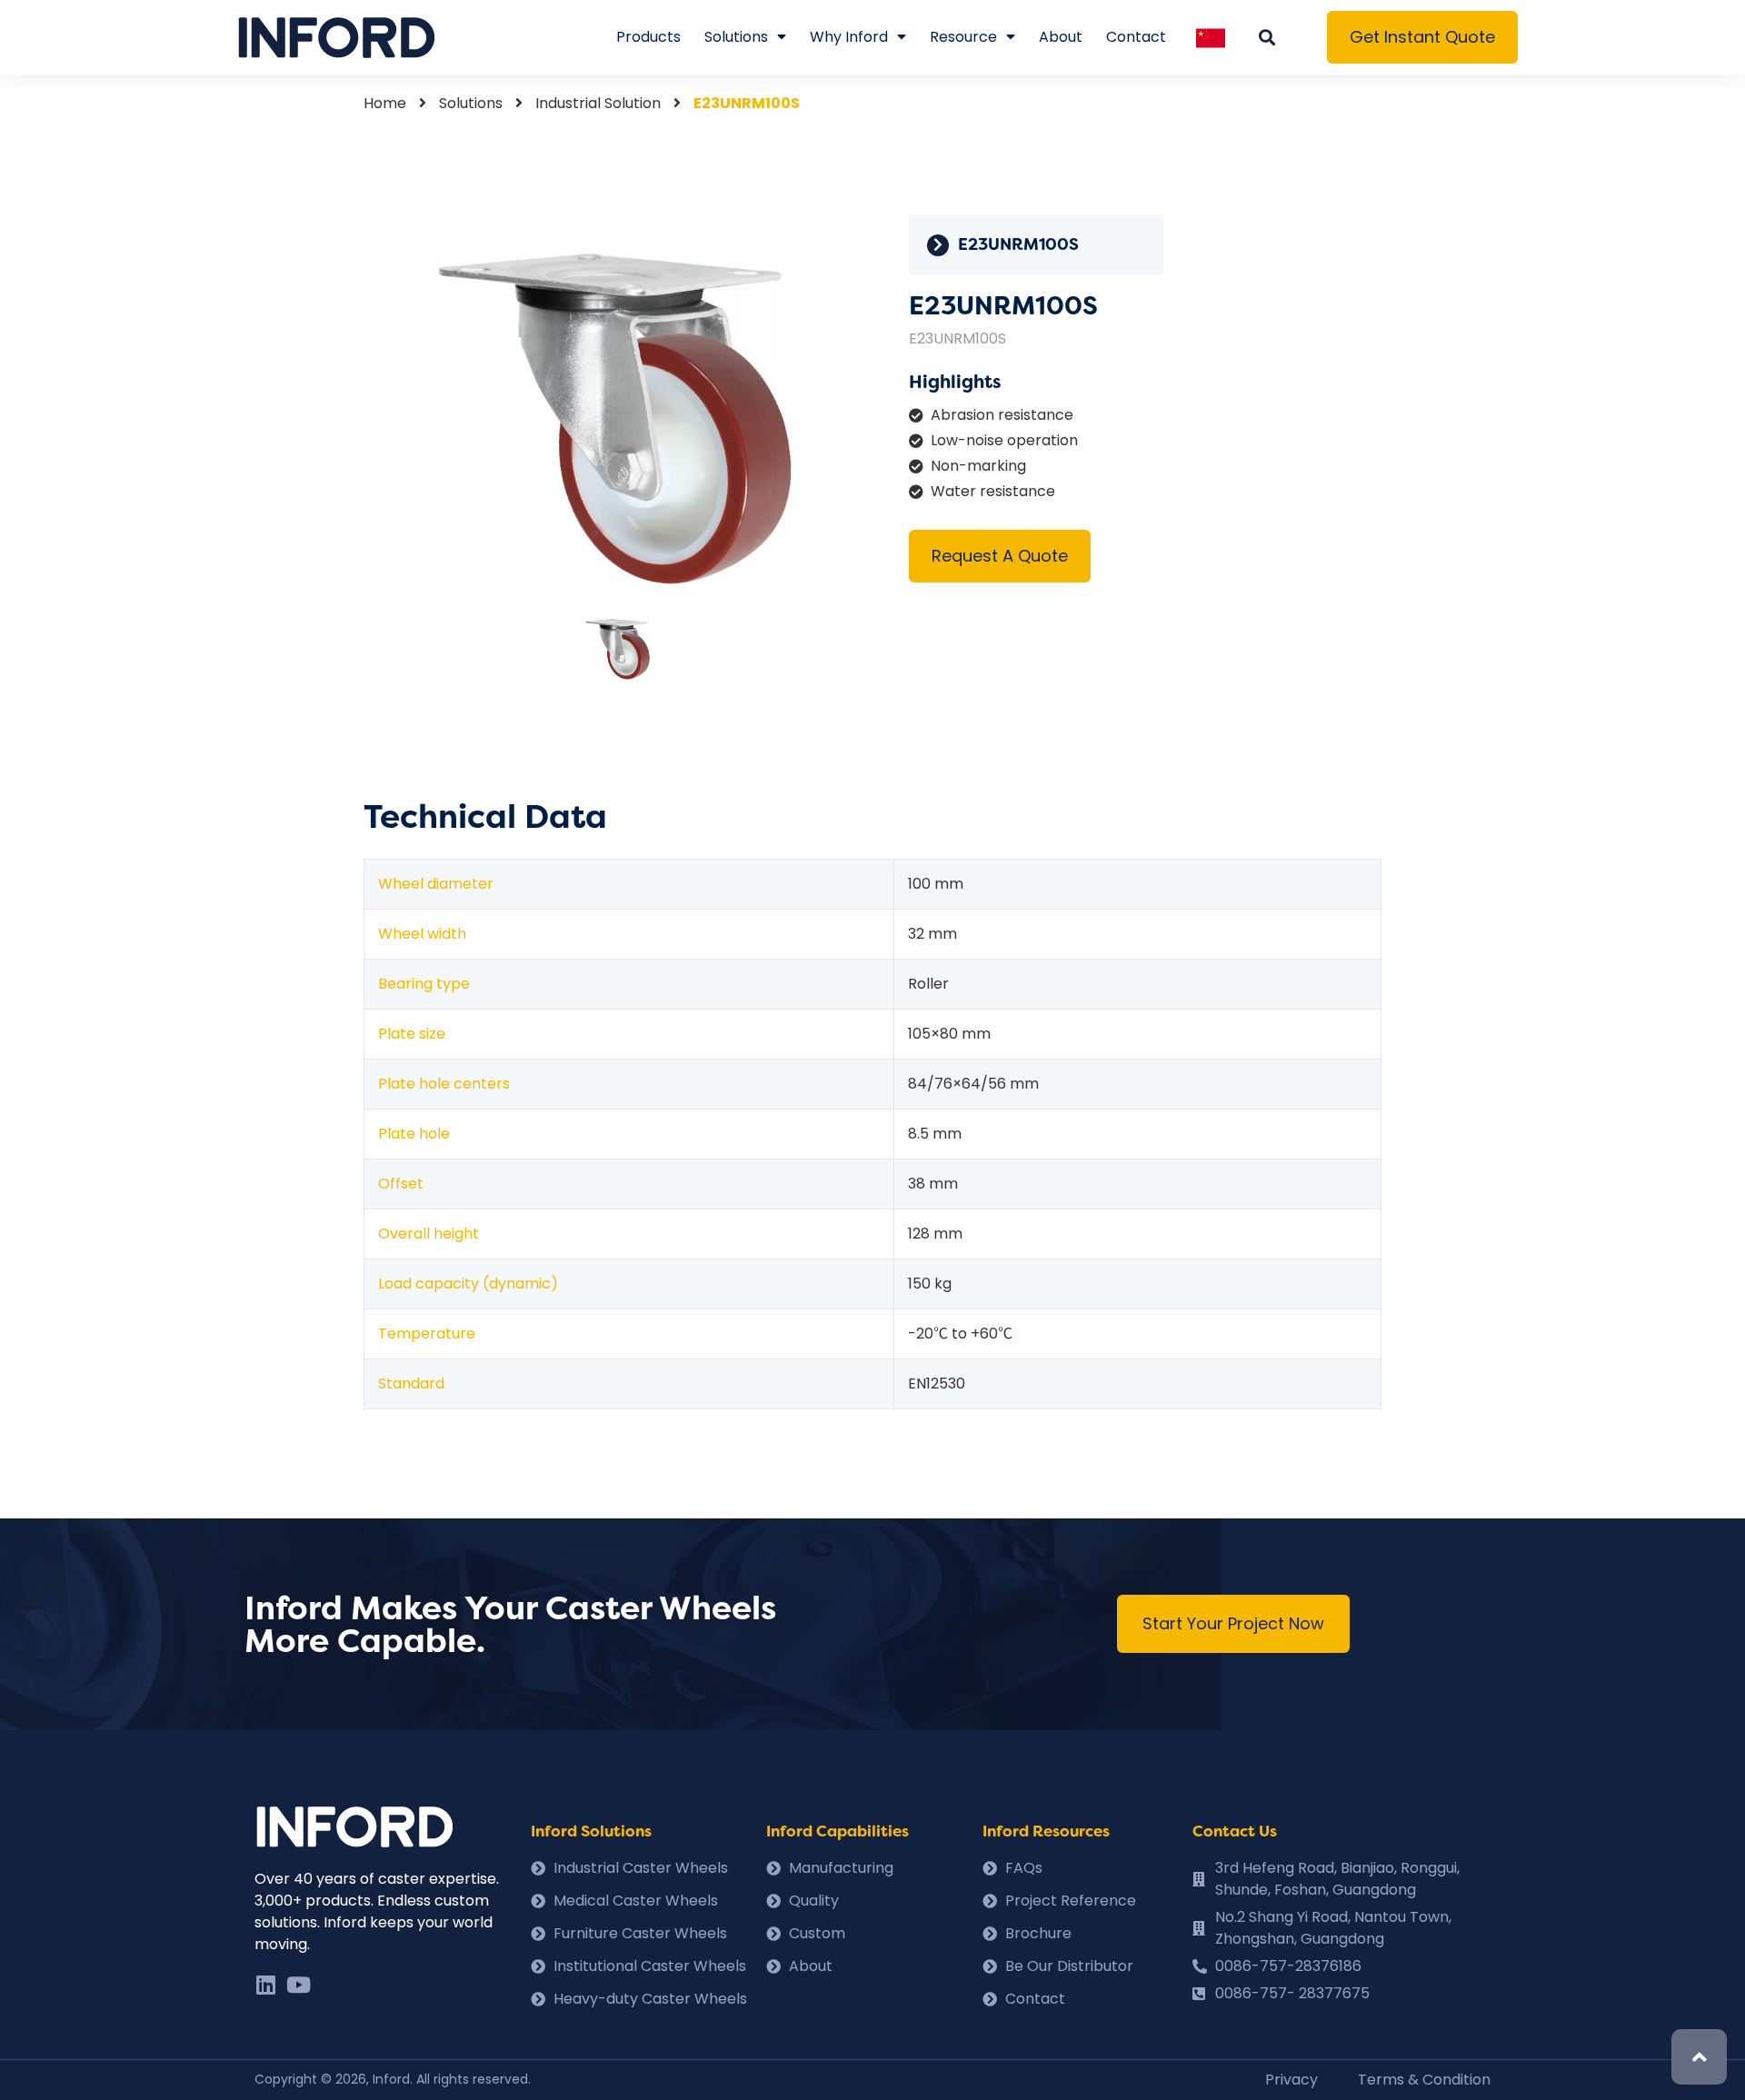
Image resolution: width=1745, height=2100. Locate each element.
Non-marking (978, 466)
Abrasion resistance (1002, 415)
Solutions (736, 37)
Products (648, 37)
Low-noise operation (1004, 440)
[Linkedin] (265, 1985)
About (1061, 37)
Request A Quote (1000, 556)
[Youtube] (298, 1985)
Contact (1136, 37)
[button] (1422, 37)
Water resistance (993, 491)
